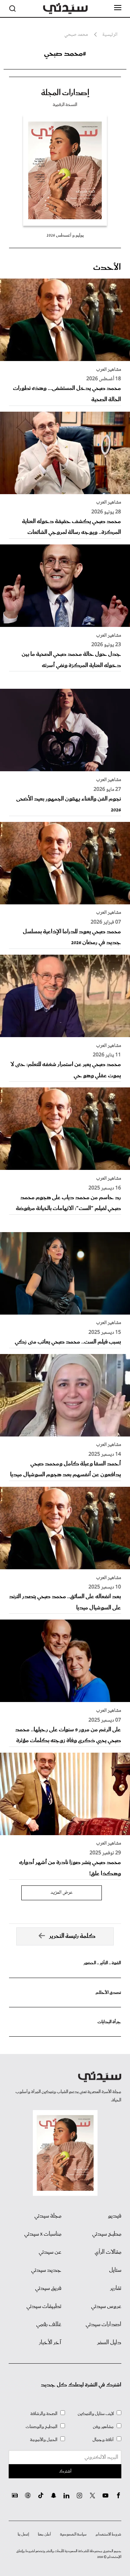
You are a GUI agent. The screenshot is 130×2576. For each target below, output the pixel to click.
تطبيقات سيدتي (44, 2306)
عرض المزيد (62, 1893)
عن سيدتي (50, 2252)
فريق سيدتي (48, 2288)
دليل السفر (109, 2343)
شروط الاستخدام (109, 2534)
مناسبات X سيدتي (43, 2234)
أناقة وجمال (103, 2440)
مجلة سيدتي (48, 2216)
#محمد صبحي (65, 54)
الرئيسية (110, 35)
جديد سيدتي (46, 2270)
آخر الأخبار (50, 2343)
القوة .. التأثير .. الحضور (102, 1963)
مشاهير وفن (103, 2427)
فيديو (115, 2216)
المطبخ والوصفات (42, 2427)
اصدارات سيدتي (103, 2325)
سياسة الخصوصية (73, 2534)
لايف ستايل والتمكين (96, 2414)
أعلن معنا (44, 2534)
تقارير (116, 2288)
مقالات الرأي (108, 2252)
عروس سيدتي (106, 2306)
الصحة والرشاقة (44, 2414)
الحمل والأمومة (44, 2440)
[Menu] (118, 8)
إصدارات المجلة (65, 93)
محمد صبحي (76, 35)
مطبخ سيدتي (107, 2234)
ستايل (115, 2270)
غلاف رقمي (49, 2325)
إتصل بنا (23, 2534)
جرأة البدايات (109, 2022)
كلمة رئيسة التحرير (72, 1936)
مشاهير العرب (109, 370)
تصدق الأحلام (108, 1993)
